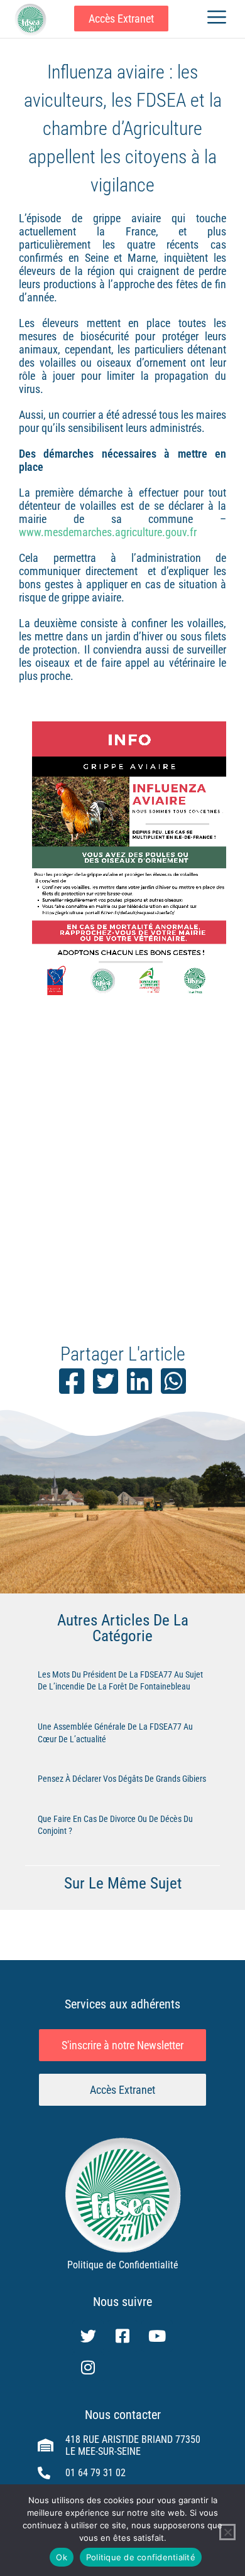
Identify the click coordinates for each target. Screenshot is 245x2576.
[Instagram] (88, 2368)
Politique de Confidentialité (123, 2265)
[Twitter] (88, 2336)
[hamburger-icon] (216, 19)
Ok (62, 2557)
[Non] (227, 2532)
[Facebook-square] (122, 2336)
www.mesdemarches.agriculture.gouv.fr (108, 532)
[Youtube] (157, 2336)
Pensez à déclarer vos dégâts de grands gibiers (122, 1779)
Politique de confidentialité (141, 2557)
